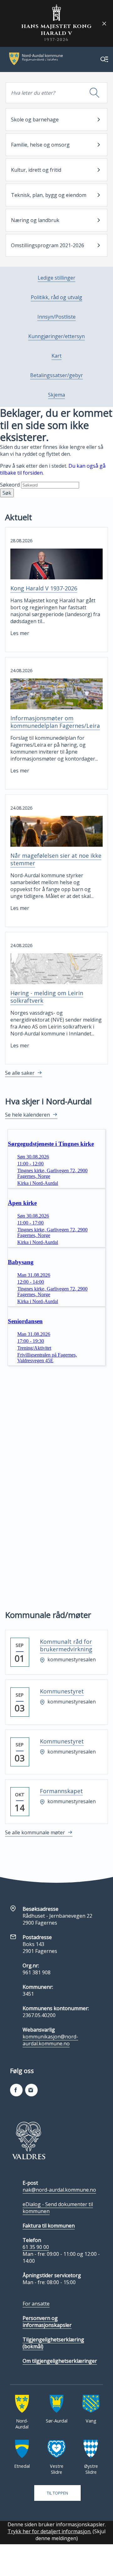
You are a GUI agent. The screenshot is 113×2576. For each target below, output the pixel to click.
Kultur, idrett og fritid (36, 170)
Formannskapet (61, 1791)
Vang (91, 2421)
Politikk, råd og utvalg (56, 297)
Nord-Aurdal (22, 2424)
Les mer (20, 633)
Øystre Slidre (91, 2469)
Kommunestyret (62, 1691)
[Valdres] (29, 2140)
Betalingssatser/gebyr (56, 375)
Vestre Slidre (57, 2469)
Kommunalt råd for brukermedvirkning (66, 1645)
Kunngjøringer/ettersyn (56, 336)
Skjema (56, 395)
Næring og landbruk (35, 220)
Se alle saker (20, 1073)
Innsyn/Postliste (56, 317)
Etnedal (22, 2466)
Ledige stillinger (56, 278)
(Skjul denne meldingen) (71, 2535)
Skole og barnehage (35, 120)
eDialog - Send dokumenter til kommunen (58, 2208)
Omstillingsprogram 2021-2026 (48, 245)
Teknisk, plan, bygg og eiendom (49, 195)
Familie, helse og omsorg (40, 145)
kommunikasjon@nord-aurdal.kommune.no (50, 2040)
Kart (56, 356)
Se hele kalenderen (27, 1115)
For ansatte (36, 2304)
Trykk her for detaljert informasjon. (49, 2531)
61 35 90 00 (36, 2247)
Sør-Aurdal (57, 2421)
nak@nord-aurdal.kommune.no (59, 2190)
